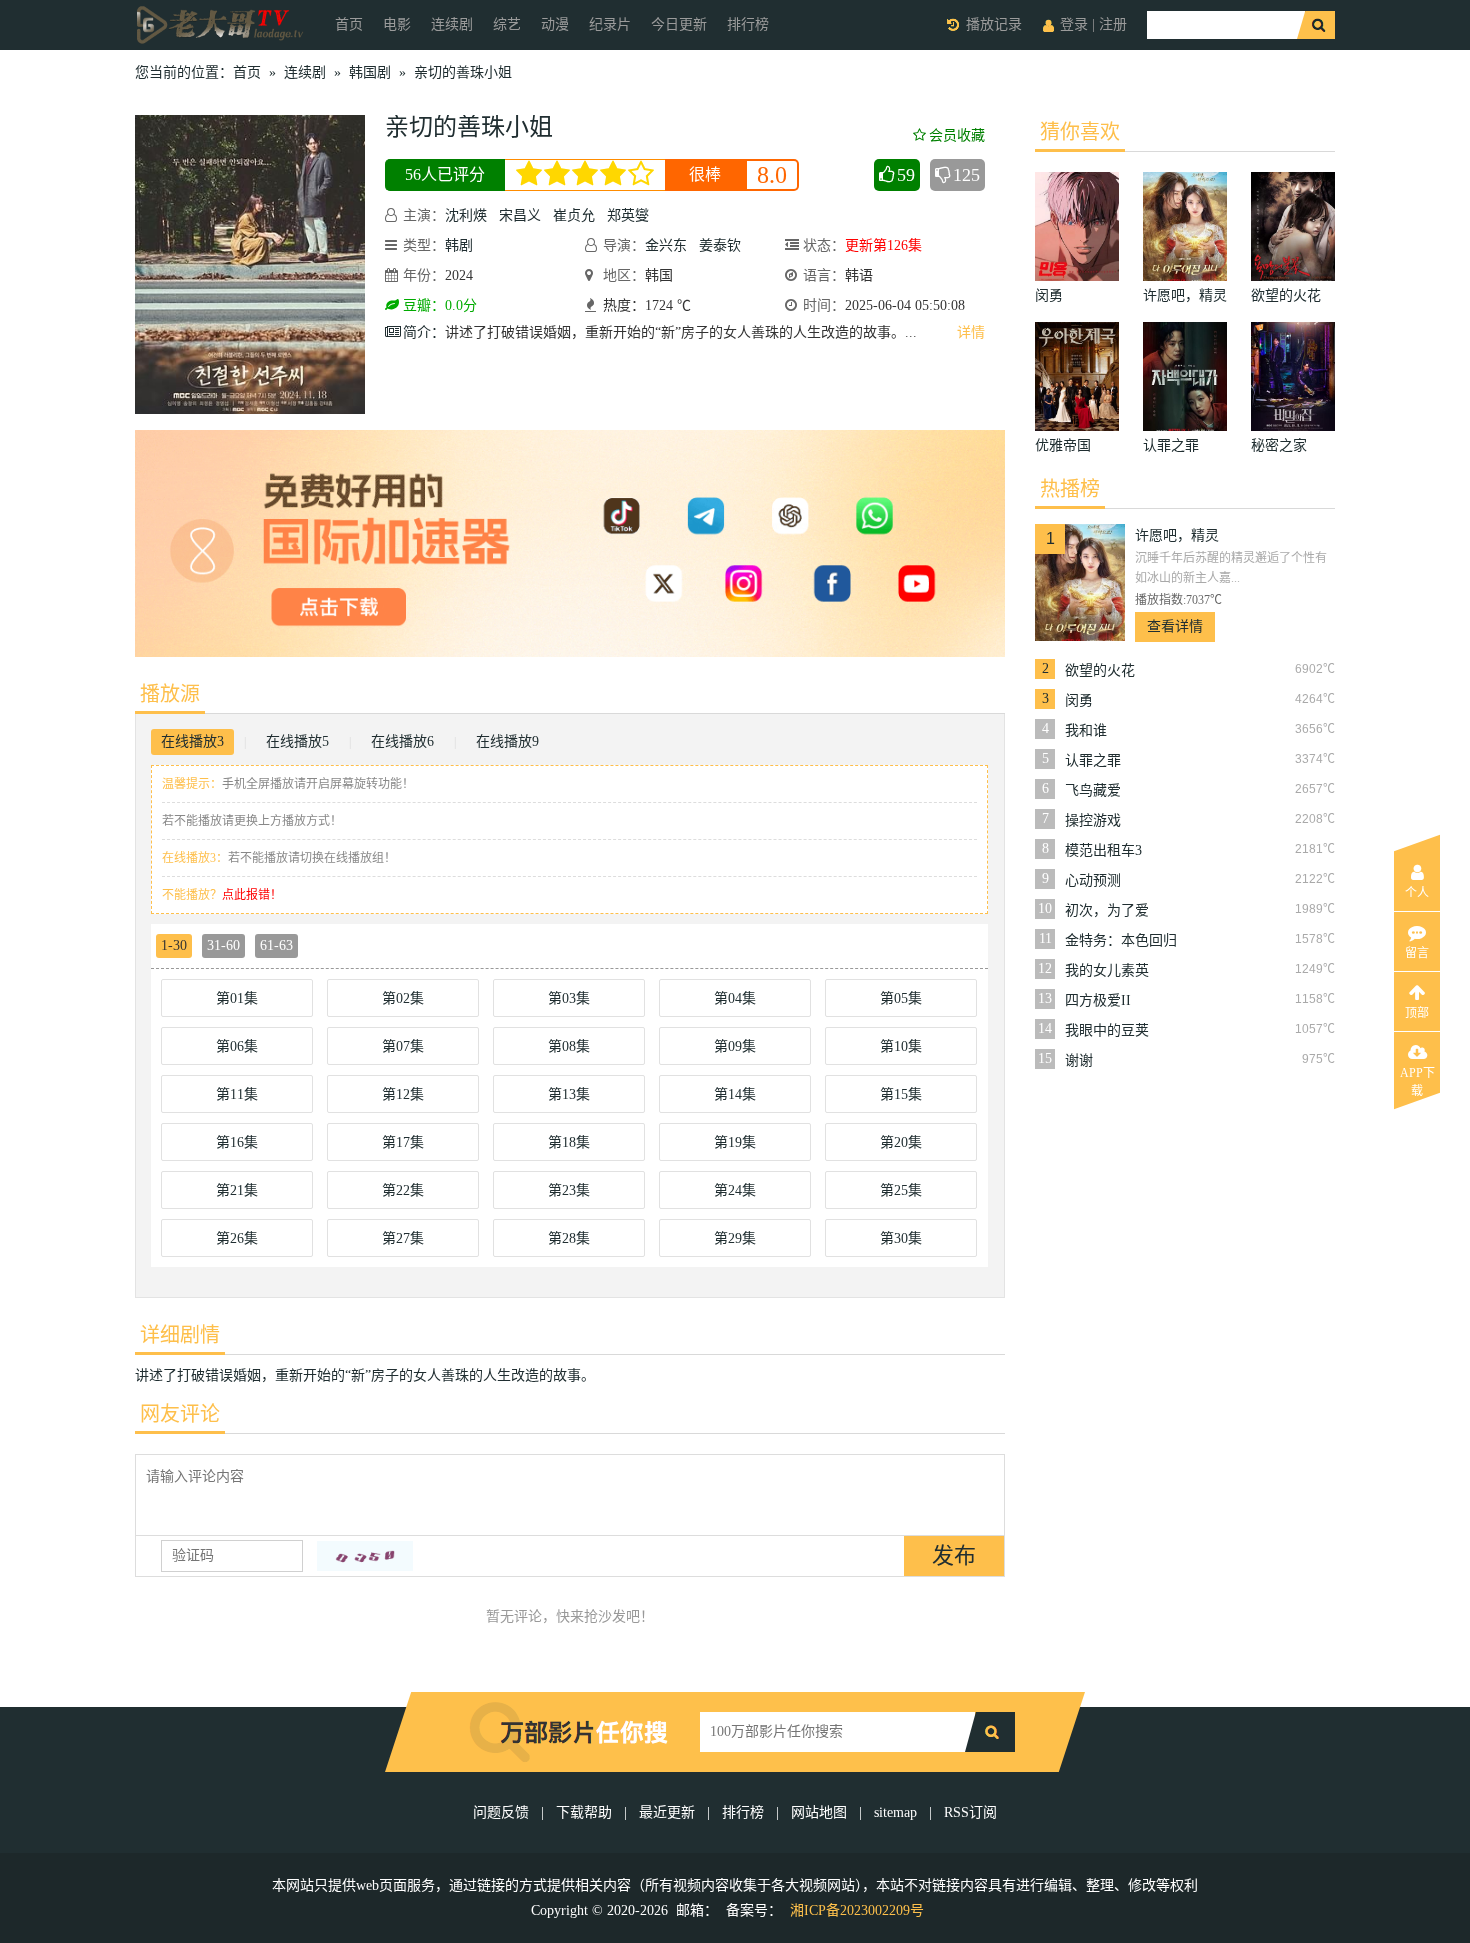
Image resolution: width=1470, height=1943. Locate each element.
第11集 (237, 1094)
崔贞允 (574, 215)
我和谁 (1086, 730)
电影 (397, 24)
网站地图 (819, 1812)
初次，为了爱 (1107, 910)
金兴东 (666, 245)
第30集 (901, 1238)
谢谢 (1079, 1060)
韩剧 (459, 245)
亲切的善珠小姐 (463, 72)
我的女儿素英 (1107, 970)
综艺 (507, 24)
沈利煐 (466, 215)
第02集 (403, 998)
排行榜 (748, 24)
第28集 (569, 1238)
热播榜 (1070, 489)
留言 (1417, 953)
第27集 (403, 1238)
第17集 (403, 1142)
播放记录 (994, 24)
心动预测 (1093, 880)
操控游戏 (1093, 820)
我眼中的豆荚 (1107, 1030)
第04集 (735, 998)
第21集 (237, 1190)
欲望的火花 (1100, 670)
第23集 (569, 1190)
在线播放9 (507, 741)
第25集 (901, 1190)
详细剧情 (180, 1335)
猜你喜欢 (1080, 132)
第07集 (403, 1046)
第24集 (735, 1190)
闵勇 (1079, 700)
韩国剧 (370, 72)
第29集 (735, 1238)
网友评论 (180, 1414)
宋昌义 (520, 215)
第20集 (901, 1142)
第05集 (901, 998)
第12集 (403, 1094)
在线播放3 (192, 741)
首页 (349, 24)
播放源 (170, 694)
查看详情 (1175, 626)
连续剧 (452, 24)
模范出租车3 (1103, 850)
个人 (1417, 893)
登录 (1074, 24)
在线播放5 (297, 741)
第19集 (735, 1142)
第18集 (569, 1142)
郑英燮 (628, 215)
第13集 (569, 1094)
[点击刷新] (365, 1556)
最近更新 (667, 1812)
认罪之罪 (1093, 760)
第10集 (901, 1046)
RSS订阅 (970, 1812)
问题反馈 (503, 1812)
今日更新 (679, 24)
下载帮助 (584, 1812)
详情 (971, 332)
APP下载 (1417, 1079)
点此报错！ (252, 895)
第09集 (735, 1046)
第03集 (569, 998)
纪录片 (610, 24)
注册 (1113, 24)
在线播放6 (402, 741)
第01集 (237, 998)
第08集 (569, 1046)
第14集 (735, 1094)
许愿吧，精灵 (1177, 535)
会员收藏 (957, 135)
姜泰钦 (720, 245)
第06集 (237, 1046)
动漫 (555, 24)
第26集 (237, 1238)
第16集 (237, 1142)
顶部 (1417, 1013)
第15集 (901, 1094)
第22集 (403, 1190)
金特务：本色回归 (1121, 940)
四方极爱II (1098, 1000)
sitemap (895, 1812)
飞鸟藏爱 (1093, 790)
